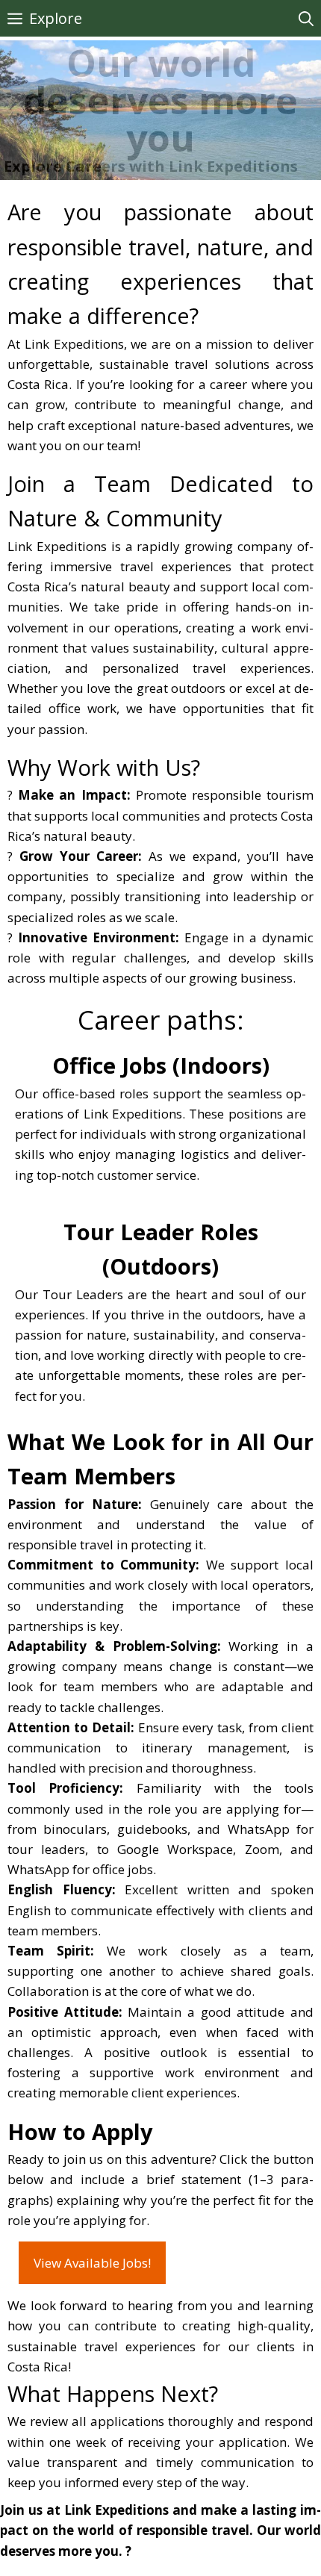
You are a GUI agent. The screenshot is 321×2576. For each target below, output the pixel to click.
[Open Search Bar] (306, 18)
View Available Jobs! (92, 2263)
